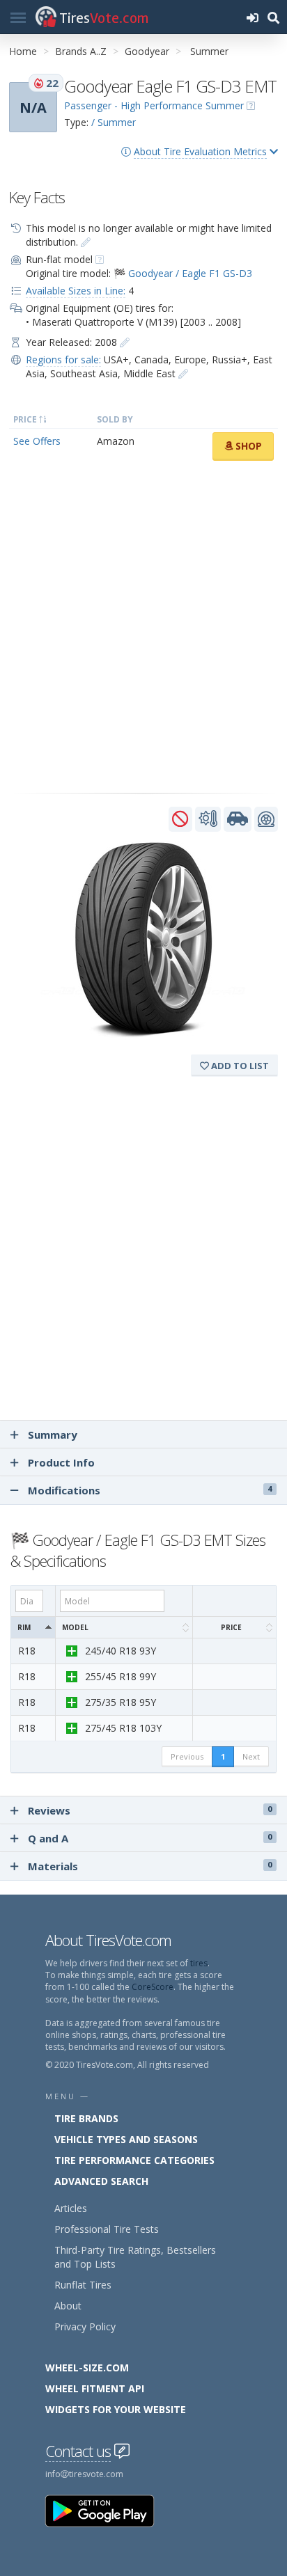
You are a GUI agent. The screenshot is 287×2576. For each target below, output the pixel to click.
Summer (209, 51)
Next (251, 1756)
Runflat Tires (83, 2285)
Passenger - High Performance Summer (154, 105)
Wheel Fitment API (95, 2388)
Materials (150, 1866)
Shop (247, 446)
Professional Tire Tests (107, 2229)
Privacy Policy (85, 2326)
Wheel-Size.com (87, 2368)
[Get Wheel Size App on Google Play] (108, 2510)
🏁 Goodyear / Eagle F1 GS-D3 (183, 273)
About (68, 2306)
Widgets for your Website (116, 2409)
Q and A (150, 1838)
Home (23, 51)
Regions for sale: (63, 359)
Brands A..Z (81, 51)
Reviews (150, 1810)
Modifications (148, 1490)
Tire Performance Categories (134, 2160)
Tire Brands (86, 2118)
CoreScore (153, 1987)
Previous (187, 1756)
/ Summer (114, 122)
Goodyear (147, 51)
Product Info (61, 1462)
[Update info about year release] (125, 342)
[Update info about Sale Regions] (183, 373)
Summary (53, 1435)
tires (199, 1963)
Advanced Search (101, 2181)
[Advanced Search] (273, 17)
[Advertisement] (143, 627)
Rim (24, 1627)
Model (75, 1627)
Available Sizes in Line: (76, 291)
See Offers (37, 441)
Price (231, 1627)
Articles (71, 2208)
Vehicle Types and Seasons (126, 2139)
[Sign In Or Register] (252, 17)
